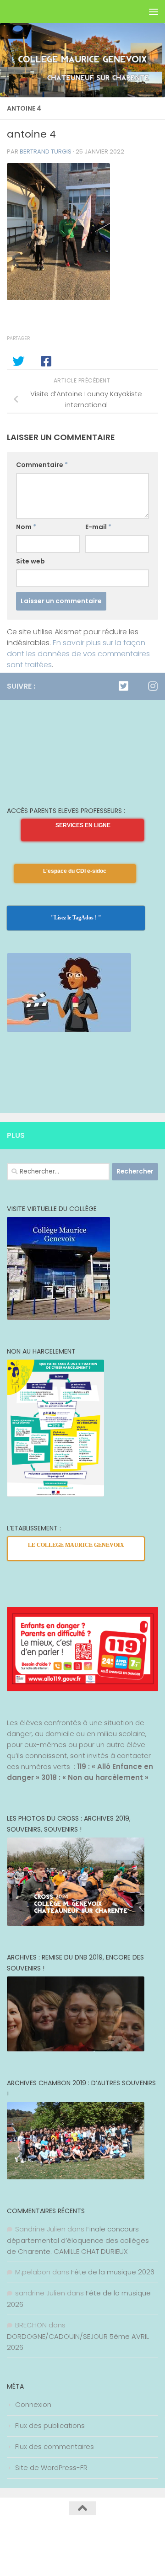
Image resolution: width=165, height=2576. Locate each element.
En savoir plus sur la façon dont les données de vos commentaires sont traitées (78, 654)
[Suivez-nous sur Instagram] (153, 686)
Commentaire (42, 465)
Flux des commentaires (55, 2446)
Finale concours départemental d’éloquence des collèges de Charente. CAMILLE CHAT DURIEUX (78, 2240)
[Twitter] (123, 686)
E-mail (98, 527)
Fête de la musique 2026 (113, 2272)
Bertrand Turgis (46, 151)
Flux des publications (50, 2425)
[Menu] (154, 11)
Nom (26, 527)
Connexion (33, 2404)
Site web (30, 561)
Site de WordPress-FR (51, 2467)
